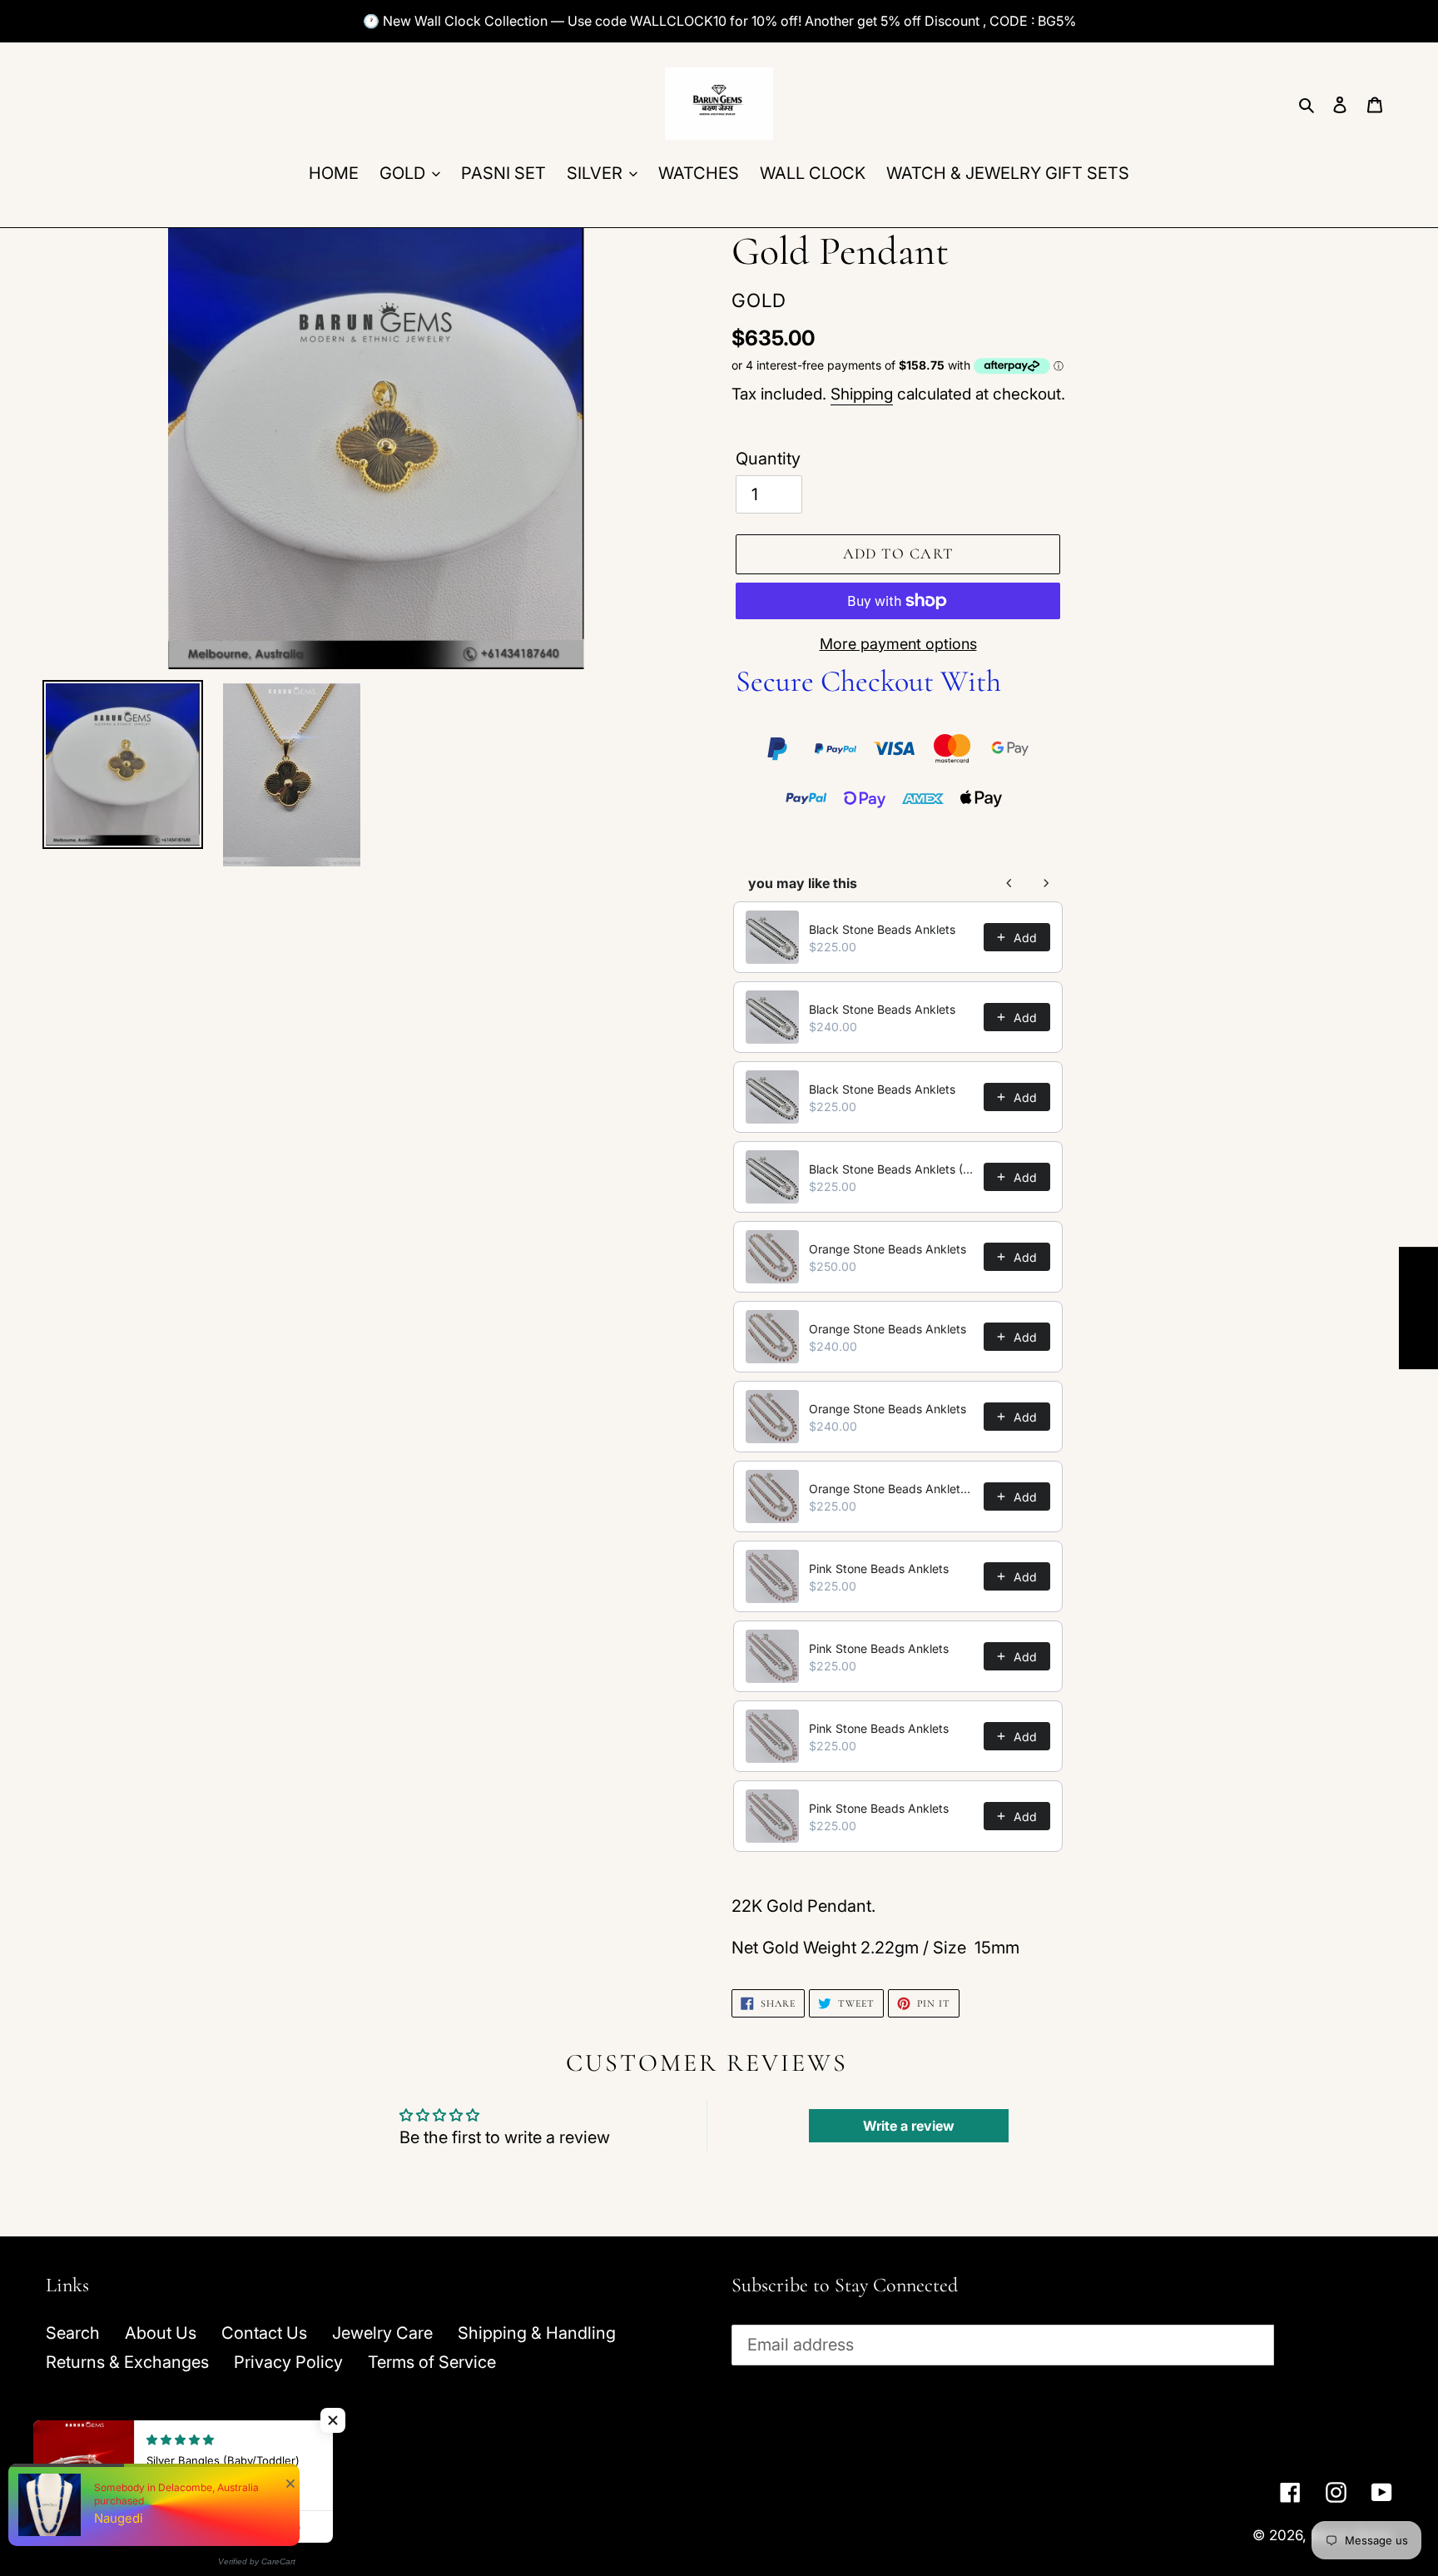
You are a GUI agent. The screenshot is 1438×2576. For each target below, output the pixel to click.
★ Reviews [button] (1419, 1308)
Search (73, 2333)
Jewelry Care (382, 2333)
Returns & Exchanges (127, 2362)
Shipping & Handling (537, 2333)
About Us (161, 2333)
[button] (333, 2420)
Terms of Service (432, 2362)
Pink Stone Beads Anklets (879, 1568)
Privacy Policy (288, 2362)
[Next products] (1046, 883)
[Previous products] (1009, 883)
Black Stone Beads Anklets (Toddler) (891, 1169)
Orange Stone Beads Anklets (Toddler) (891, 1489)
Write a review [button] (909, 2126)
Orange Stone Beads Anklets (888, 1249)
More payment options (898, 644)
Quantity (768, 459)
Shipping (862, 394)
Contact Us (264, 2333)
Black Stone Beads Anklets (882, 929)
